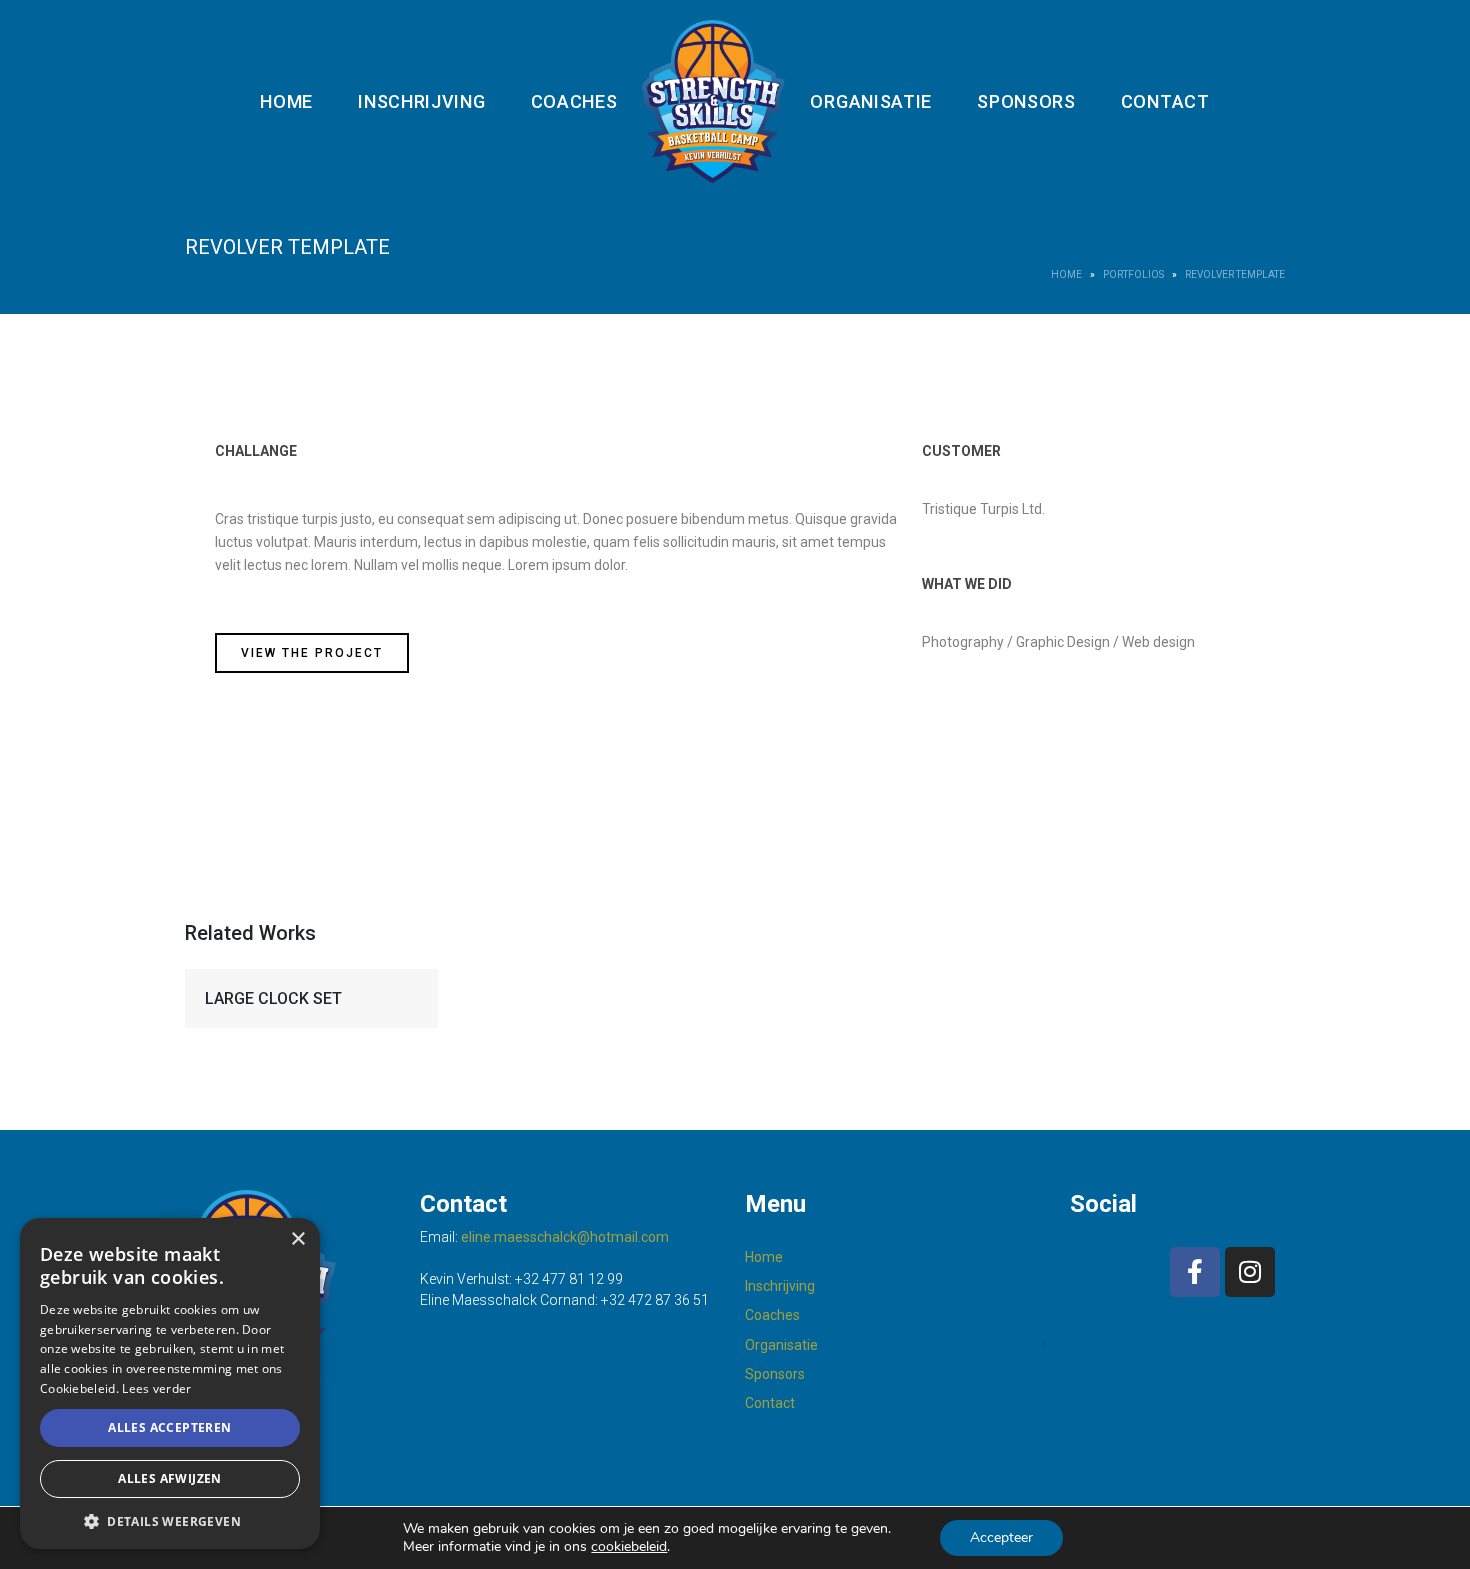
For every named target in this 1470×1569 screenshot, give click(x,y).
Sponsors (1026, 101)
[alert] (170, 1383)
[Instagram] (1250, 1272)
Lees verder (156, 1388)
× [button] (297, 1239)
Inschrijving (421, 101)
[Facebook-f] (1195, 1272)
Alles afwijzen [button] (170, 1478)
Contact (1165, 101)
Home (286, 101)
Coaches (574, 101)
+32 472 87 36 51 (655, 1300)
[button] (170, 1520)
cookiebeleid (629, 1546)
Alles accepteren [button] (169, 1427)
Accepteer (1001, 1537)
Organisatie (871, 101)
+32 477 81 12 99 (569, 1279)
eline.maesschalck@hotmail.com (565, 1237)
